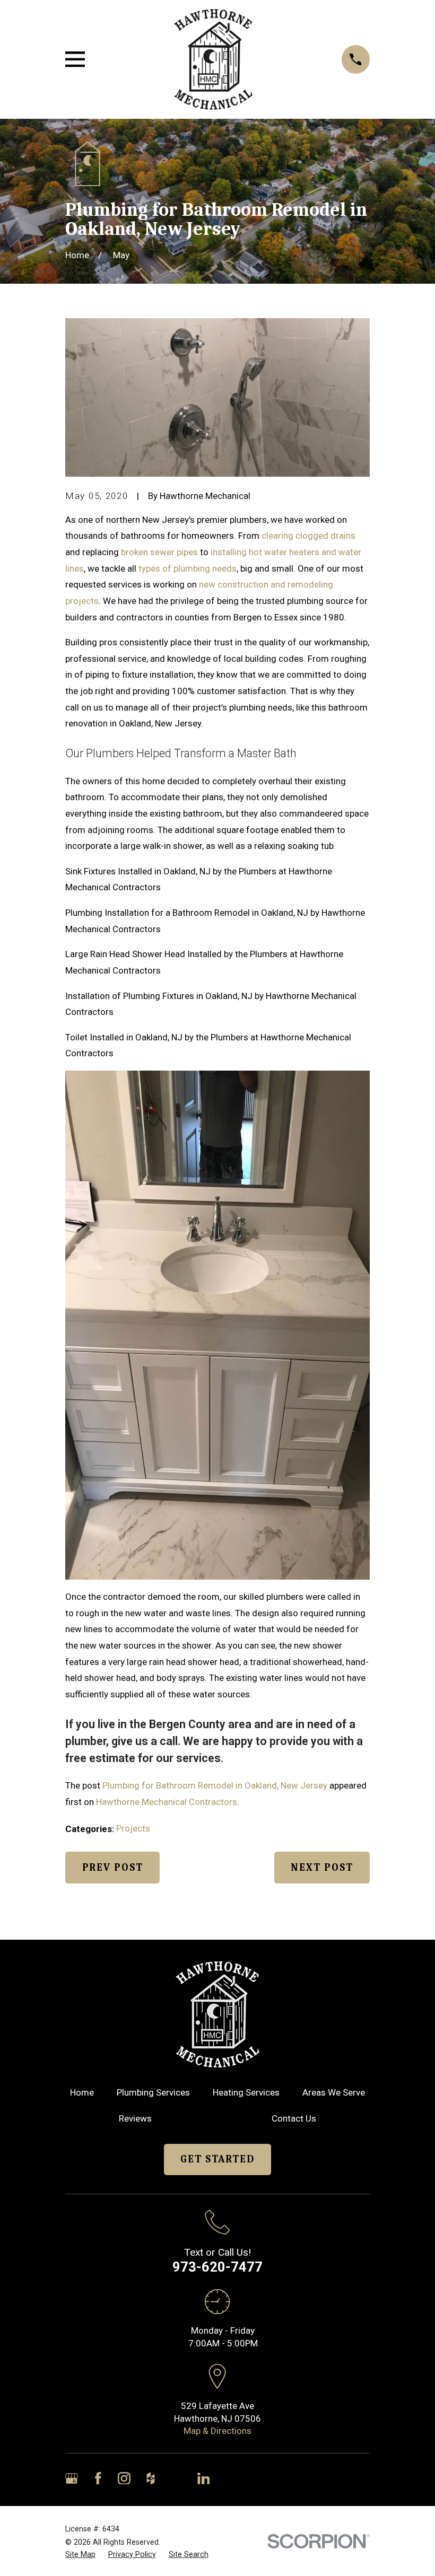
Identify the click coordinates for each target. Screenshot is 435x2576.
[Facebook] (98, 2478)
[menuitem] (80, 2555)
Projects (133, 1828)
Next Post (322, 1868)
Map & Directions (217, 2431)
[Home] (213, 59)
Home (82, 2092)
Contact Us (294, 2118)
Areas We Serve (334, 2092)
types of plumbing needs (188, 568)
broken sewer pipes (159, 552)
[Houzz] (151, 2478)
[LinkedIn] (204, 2478)
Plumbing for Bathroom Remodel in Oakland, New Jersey (215, 1785)
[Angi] (177, 2478)
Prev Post (113, 1868)
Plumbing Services (153, 2092)
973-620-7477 (217, 2267)
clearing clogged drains (308, 536)
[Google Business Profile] (72, 2478)
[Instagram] (124, 2478)
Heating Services (246, 2092)
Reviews (135, 2118)
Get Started (217, 2159)
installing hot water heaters (265, 552)
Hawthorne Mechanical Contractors (167, 1802)
